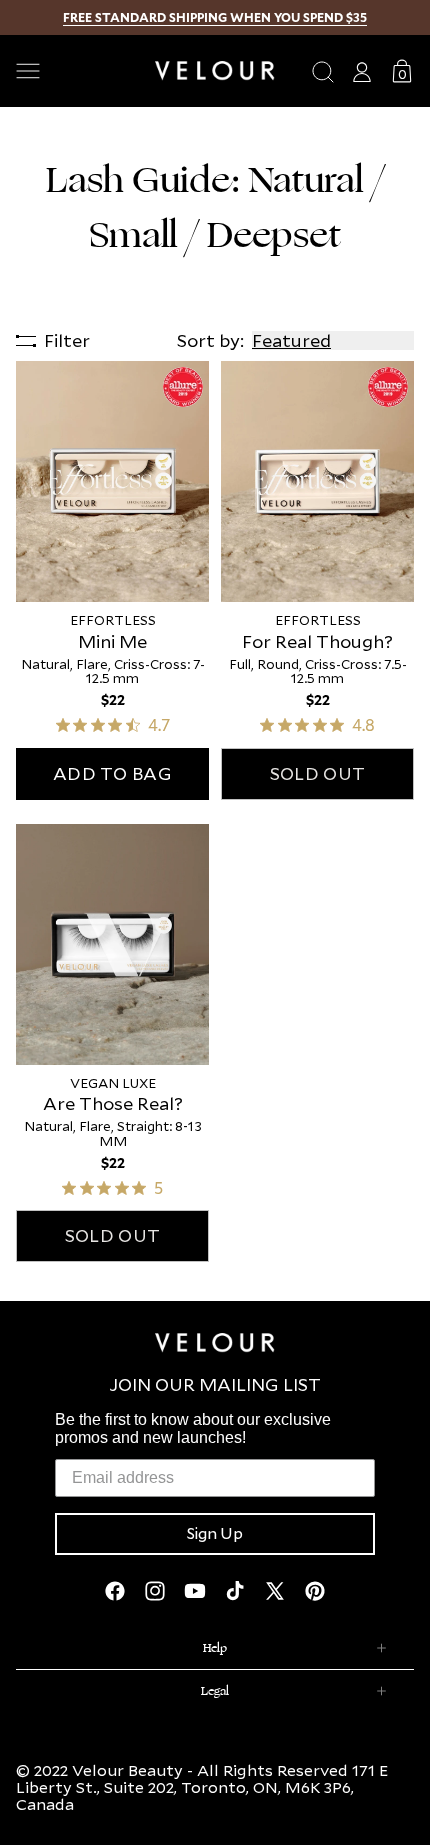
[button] (77, 71)
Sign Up (215, 1534)
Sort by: (210, 340)
